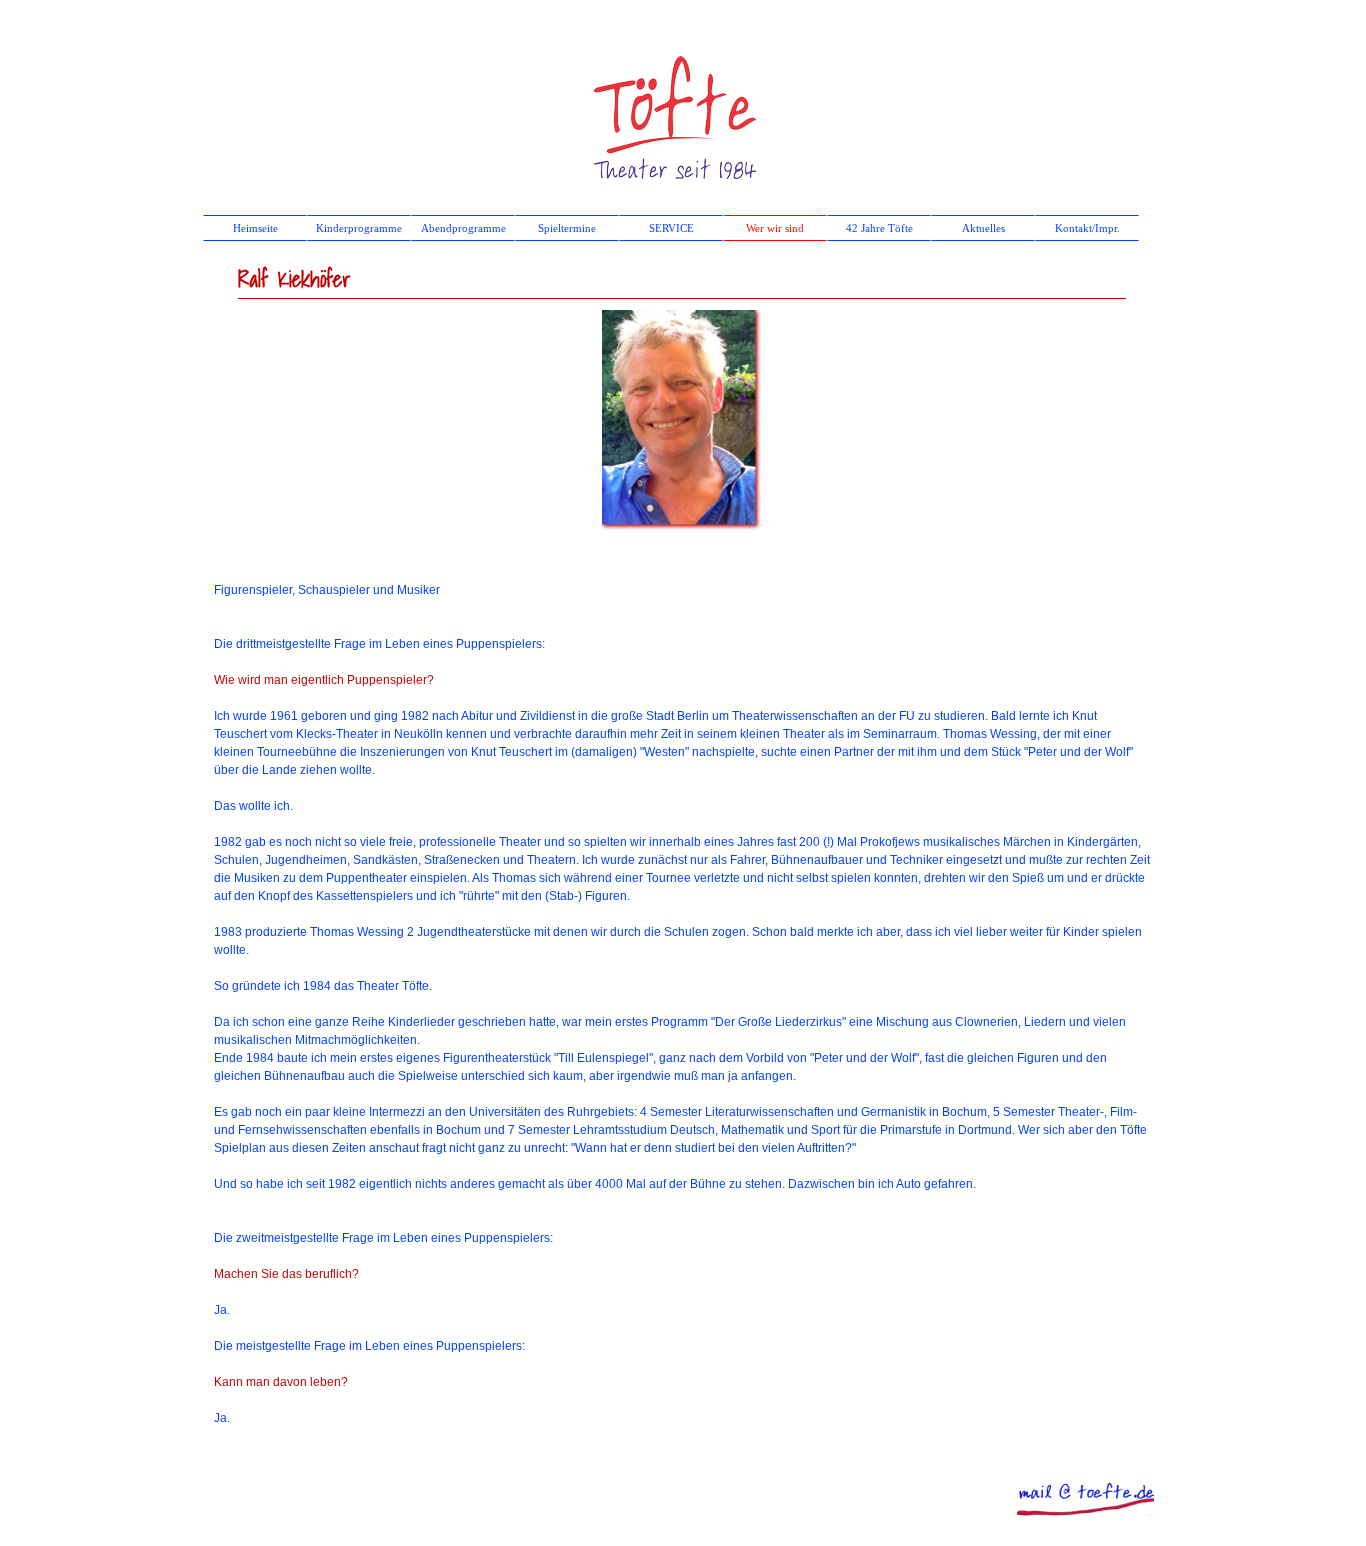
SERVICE (671, 228)
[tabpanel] (683, 995)
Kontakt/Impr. (1087, 228)
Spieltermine (567, 228)
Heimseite (255, 228)
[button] (1085, 1489)
